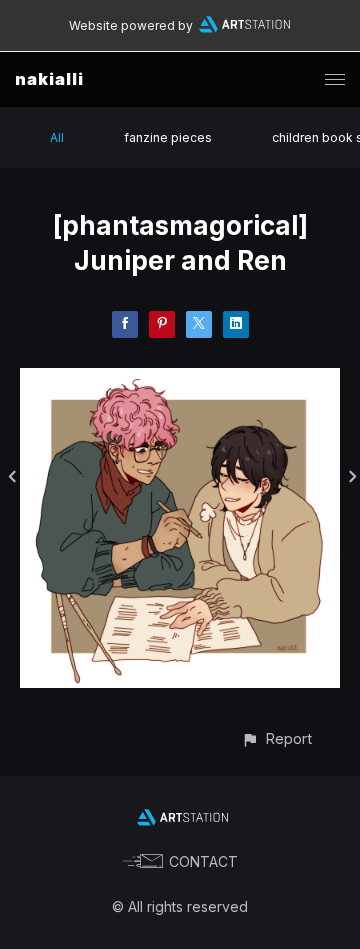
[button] (276, 738)
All (57, 137)
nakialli (49, 79)
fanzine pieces (168, 137)
